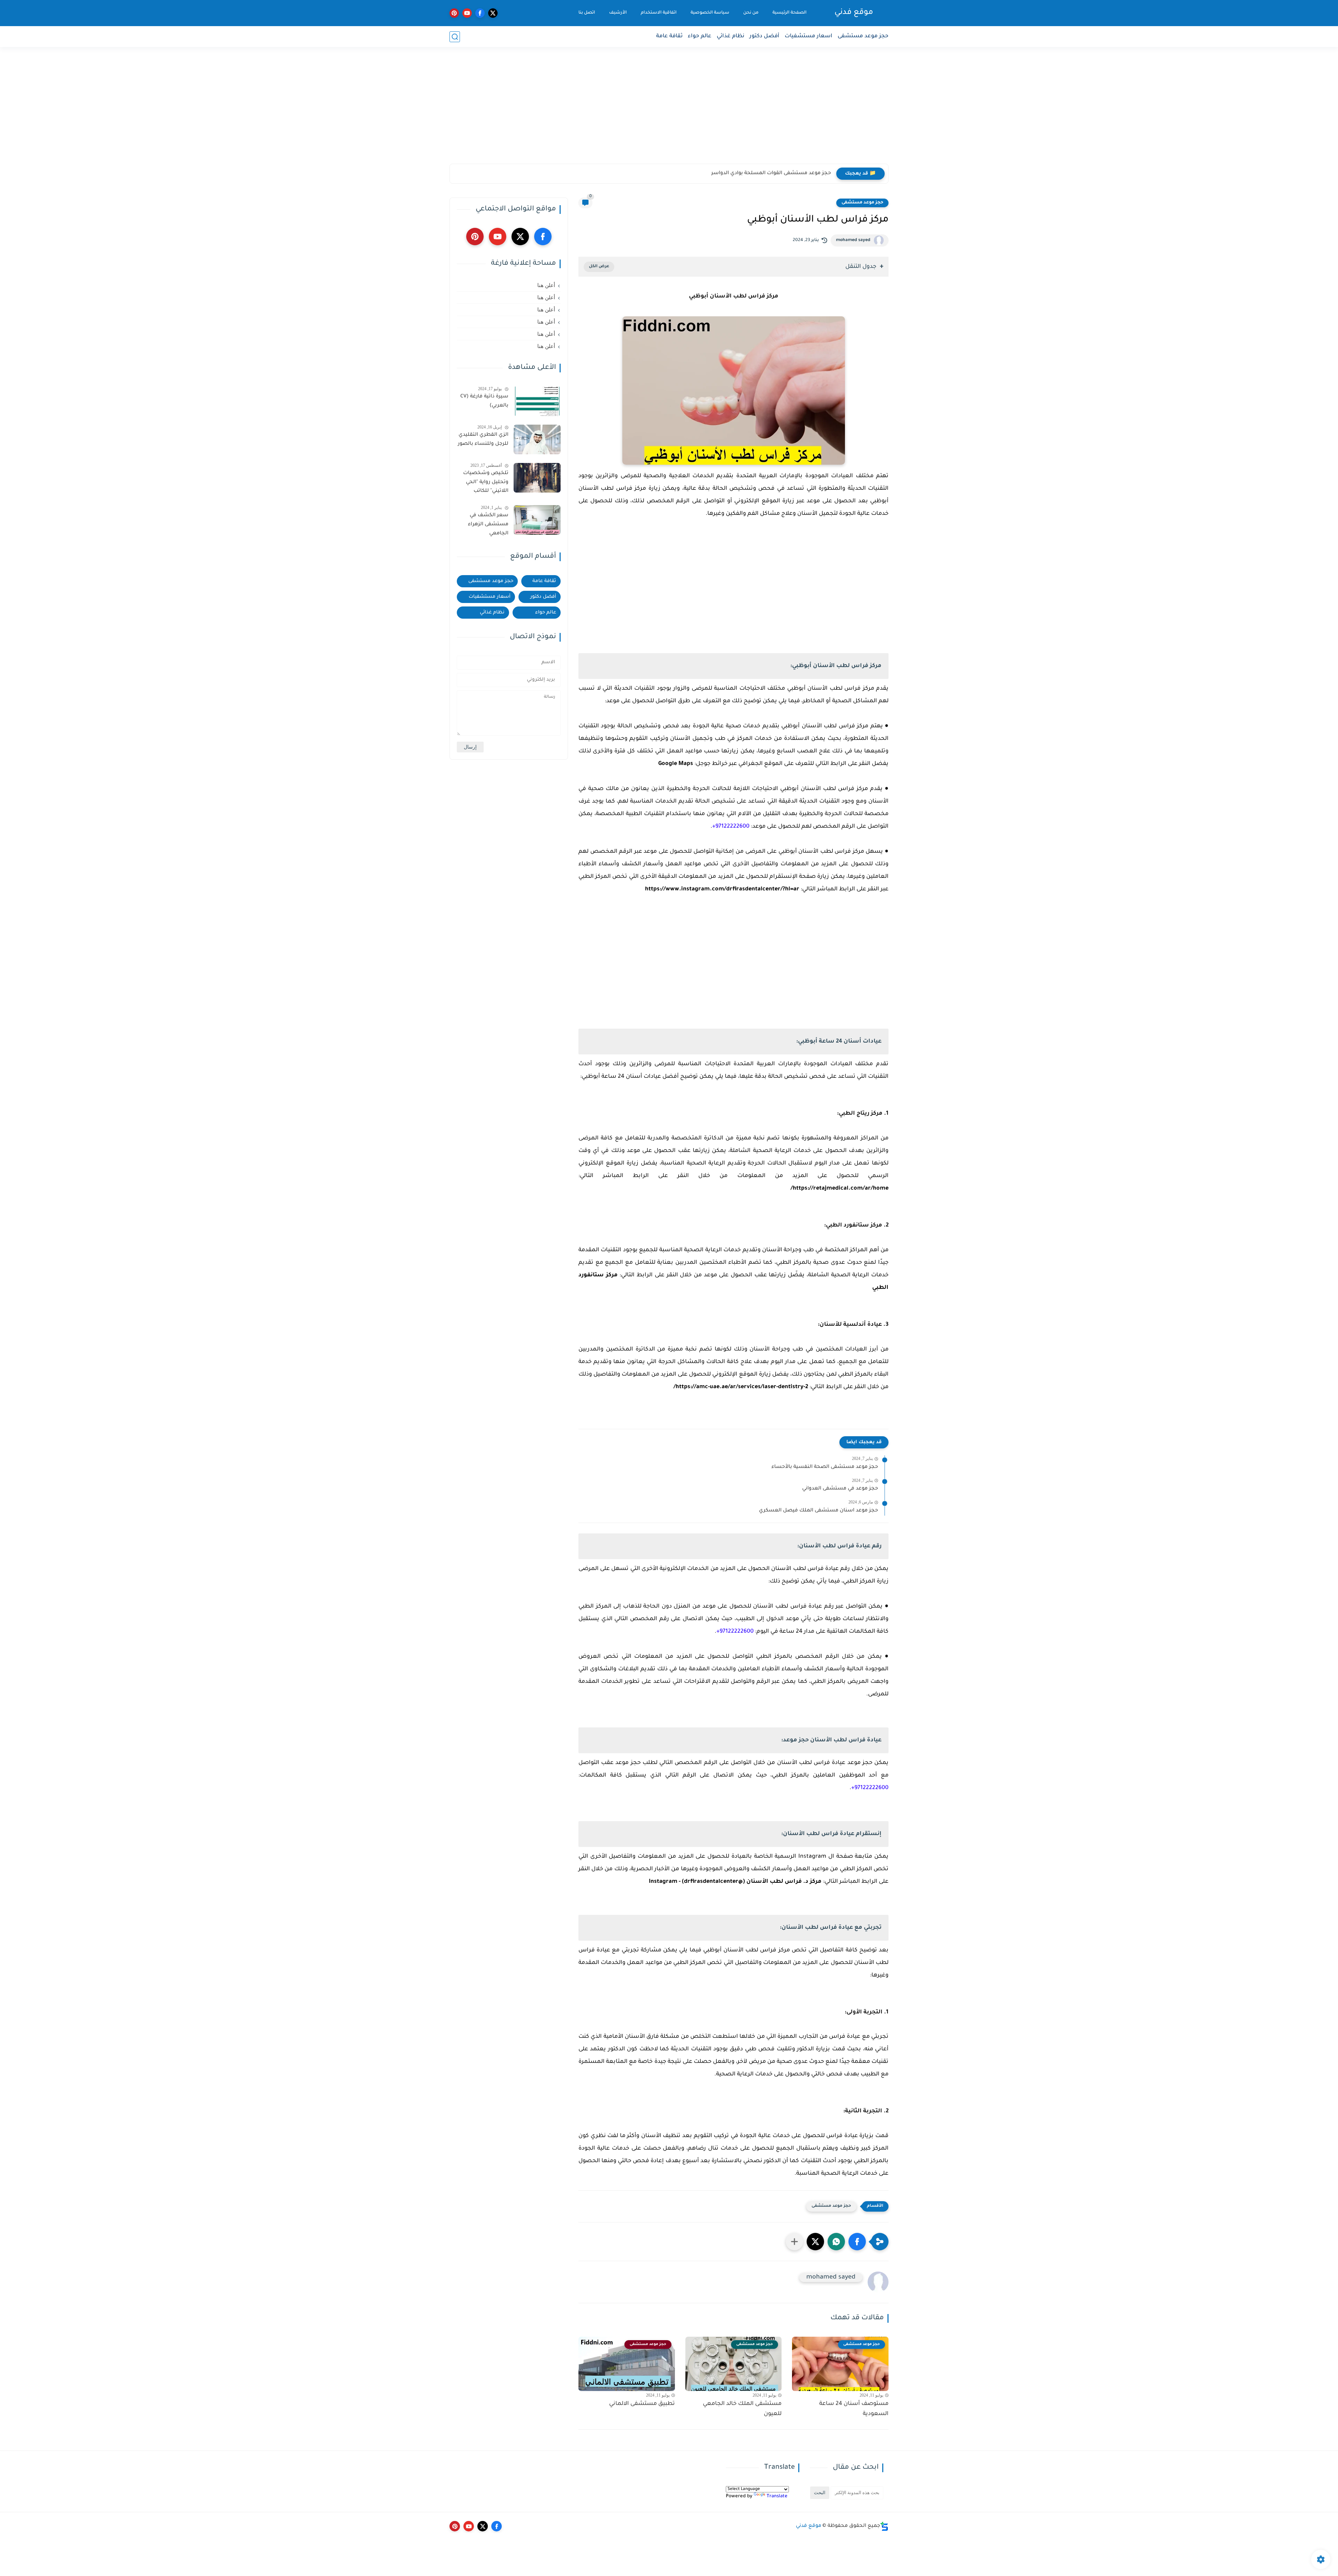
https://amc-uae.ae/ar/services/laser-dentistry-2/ (741, 1387)
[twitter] (493, 13)
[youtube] (467, 13)
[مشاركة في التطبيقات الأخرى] (794, 2242)
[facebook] (480, 13)
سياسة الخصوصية (710, 13)
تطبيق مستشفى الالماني (642, 2404)
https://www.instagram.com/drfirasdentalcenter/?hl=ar (722, 889)
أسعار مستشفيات (490, 597)
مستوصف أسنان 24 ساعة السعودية (854, 2409)
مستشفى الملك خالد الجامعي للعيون (742, 2409)
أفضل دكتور (764, 36)
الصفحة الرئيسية (790, 13)
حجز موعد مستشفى (863, 36)
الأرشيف (618, 13)
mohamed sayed (853, 240)
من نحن (751, 13)
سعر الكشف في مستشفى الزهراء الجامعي (488, 524)
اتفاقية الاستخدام (659, 13)
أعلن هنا (546, 285)
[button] (857, 2242)
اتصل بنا (587, 13)
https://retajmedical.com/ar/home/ (840, 1189)
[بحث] (455, 37)
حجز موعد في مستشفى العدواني (840, 1489)
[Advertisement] (669, 110)
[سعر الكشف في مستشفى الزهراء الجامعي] (537, 520)
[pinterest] (454, 13)
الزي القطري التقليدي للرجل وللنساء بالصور (483, 440)
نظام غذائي (730, 36)
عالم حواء (700, 36)
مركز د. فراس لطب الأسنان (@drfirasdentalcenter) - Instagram (735, 1882)
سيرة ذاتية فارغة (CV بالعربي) (484, 401)
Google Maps (676, 764)
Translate (777, 2496)
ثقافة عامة (669, 36)
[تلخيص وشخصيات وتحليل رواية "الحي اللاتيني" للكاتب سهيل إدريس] (537, 478)
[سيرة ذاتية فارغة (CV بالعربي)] (537, 401)
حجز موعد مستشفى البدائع (799, 173)
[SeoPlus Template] (884, 2526)
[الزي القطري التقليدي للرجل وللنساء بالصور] (537, 439)
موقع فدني (854, 13)
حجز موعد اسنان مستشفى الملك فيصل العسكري (818, 1511)
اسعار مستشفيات (809, 36)
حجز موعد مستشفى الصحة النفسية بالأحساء (825, 1467)
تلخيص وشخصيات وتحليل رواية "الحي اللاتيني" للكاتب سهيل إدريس (486, 484)
